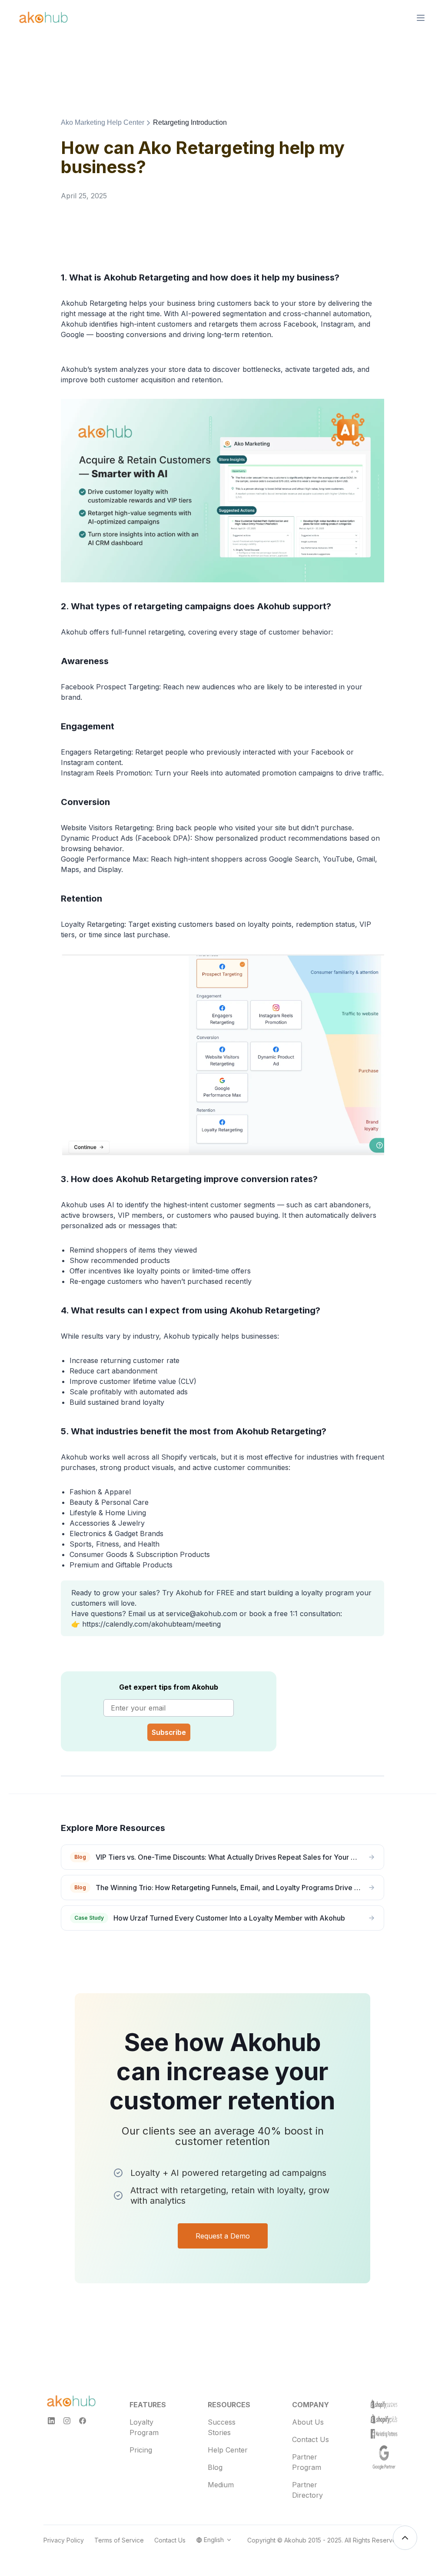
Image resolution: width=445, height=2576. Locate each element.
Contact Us (311, 2439)
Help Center (228, 2450)
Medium (221, 2485)
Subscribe (169, 1732)
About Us (308, 2422)
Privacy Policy (64, 2540)
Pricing (141, 2450)
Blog (215, 2467)
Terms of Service (119, 2540)
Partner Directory (307, 2490)
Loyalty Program (144, 2427)
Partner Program (307, 2462)
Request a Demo (223, 2236)
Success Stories (222, 2427)
